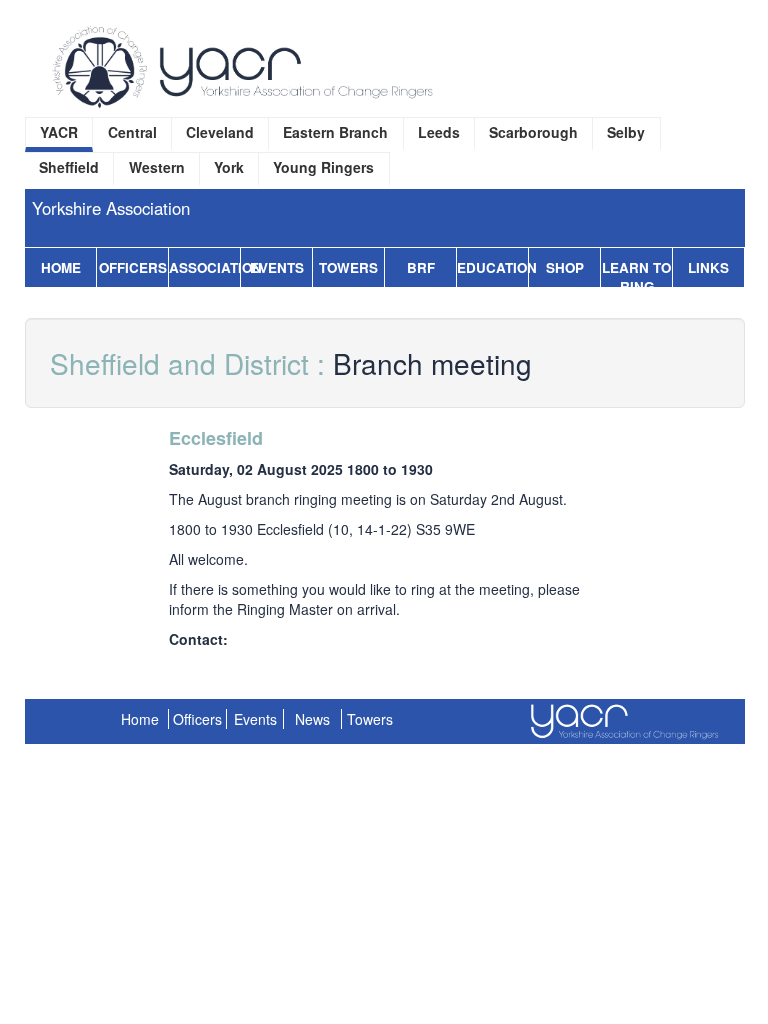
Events (277, 267)
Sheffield (69, 167)
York (229, 167)
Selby (626, 132)
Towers (348, 267)
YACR (59, 132)
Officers (133, 267)
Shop (565, 267)
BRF (421, 267)
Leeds (439, 132)
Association (204, 267)
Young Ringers (323, 167)
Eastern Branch (335, 132)
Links (708, 267)
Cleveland (220, 132)
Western (157, 167)
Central (132, 132)
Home (61, 267)
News (312, 719)
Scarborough (533, 132)
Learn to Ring (636, 277)
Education (492, 267)
